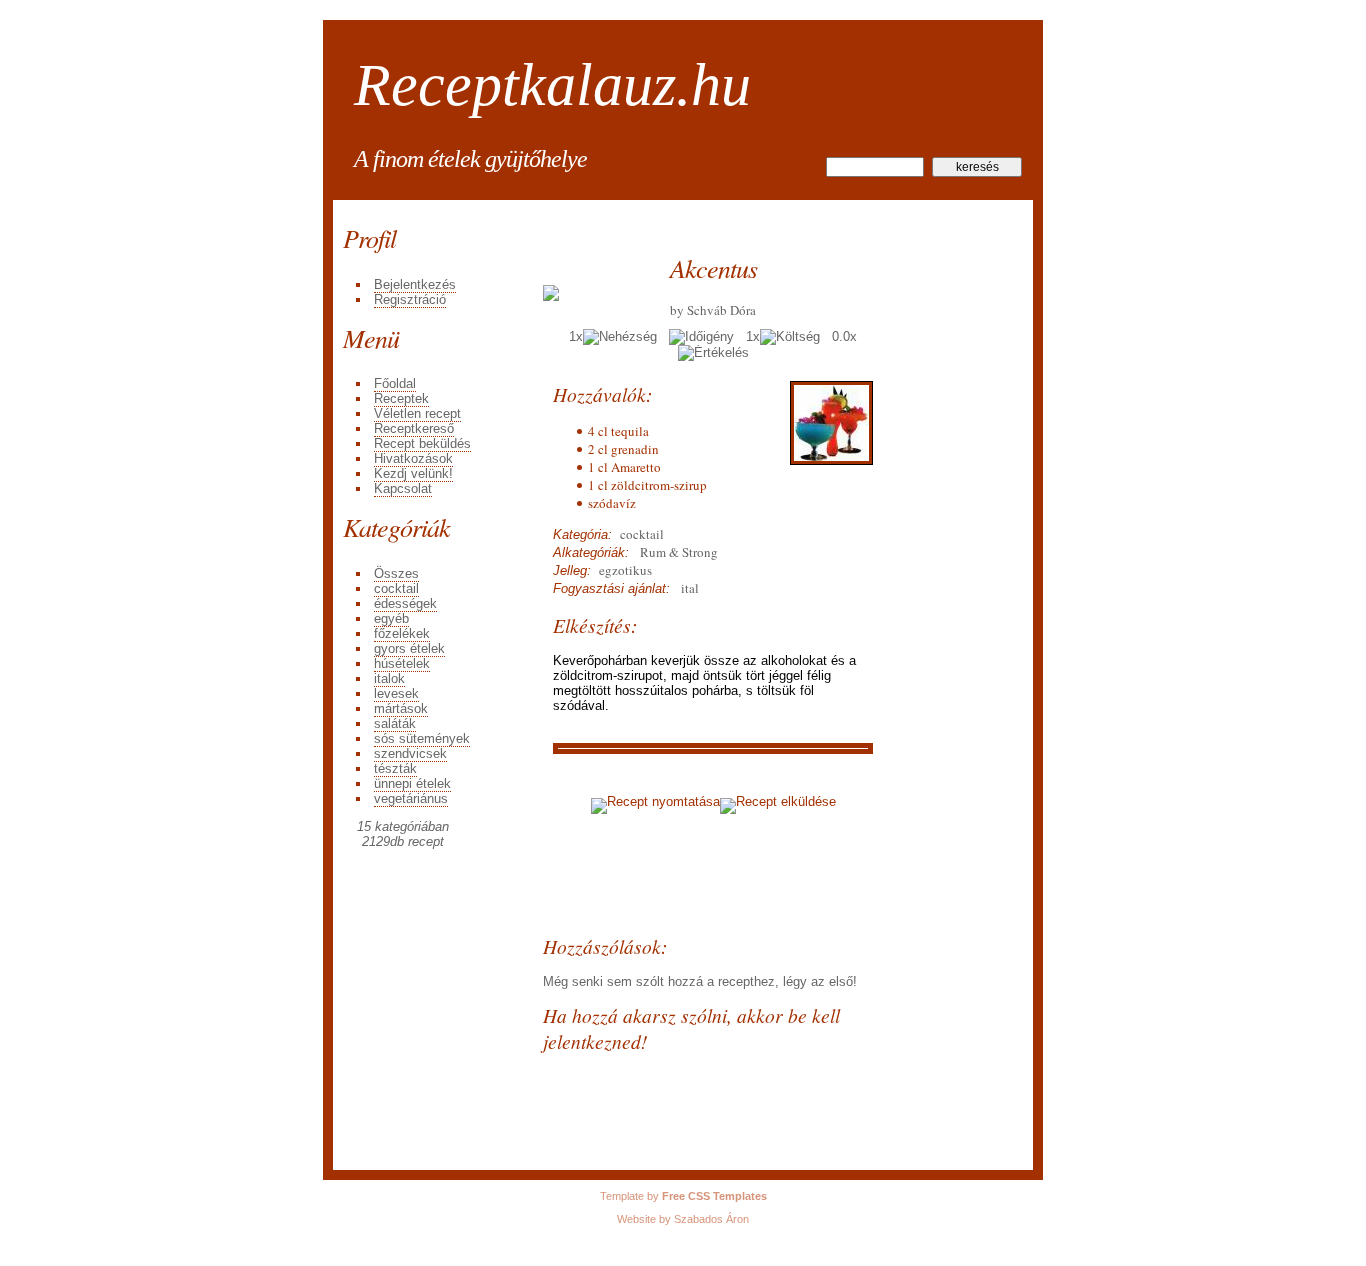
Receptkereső (414, 428)
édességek (405, 603)
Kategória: (582, 534)
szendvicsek (410, 753)
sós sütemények (422, 738)
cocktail (396, 588)
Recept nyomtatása (663, 801)
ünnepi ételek (412, 783)
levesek (396, 693)
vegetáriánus (411, 798)
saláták (395, 723)
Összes (396, 573)
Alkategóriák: (591, 552)
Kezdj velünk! (413, 473)
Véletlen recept (417, 413)
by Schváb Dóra (713, 310)
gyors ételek (409, 648)
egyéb (391, 618)
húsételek (402, 663)
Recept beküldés (422, 443)
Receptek (401, 398)
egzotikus (621, 570)
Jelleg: (572, 570)
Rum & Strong (673, 552)
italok (389, 678)
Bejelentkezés (415, 284)
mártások (401, 708)
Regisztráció (410, 299)
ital (688, 588)
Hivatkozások (413, 458)
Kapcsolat (403, 488)
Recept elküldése (786, 801)
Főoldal (395, 383)
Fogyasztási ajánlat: (611, 588)
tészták (395, 768)
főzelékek (402, 633)
